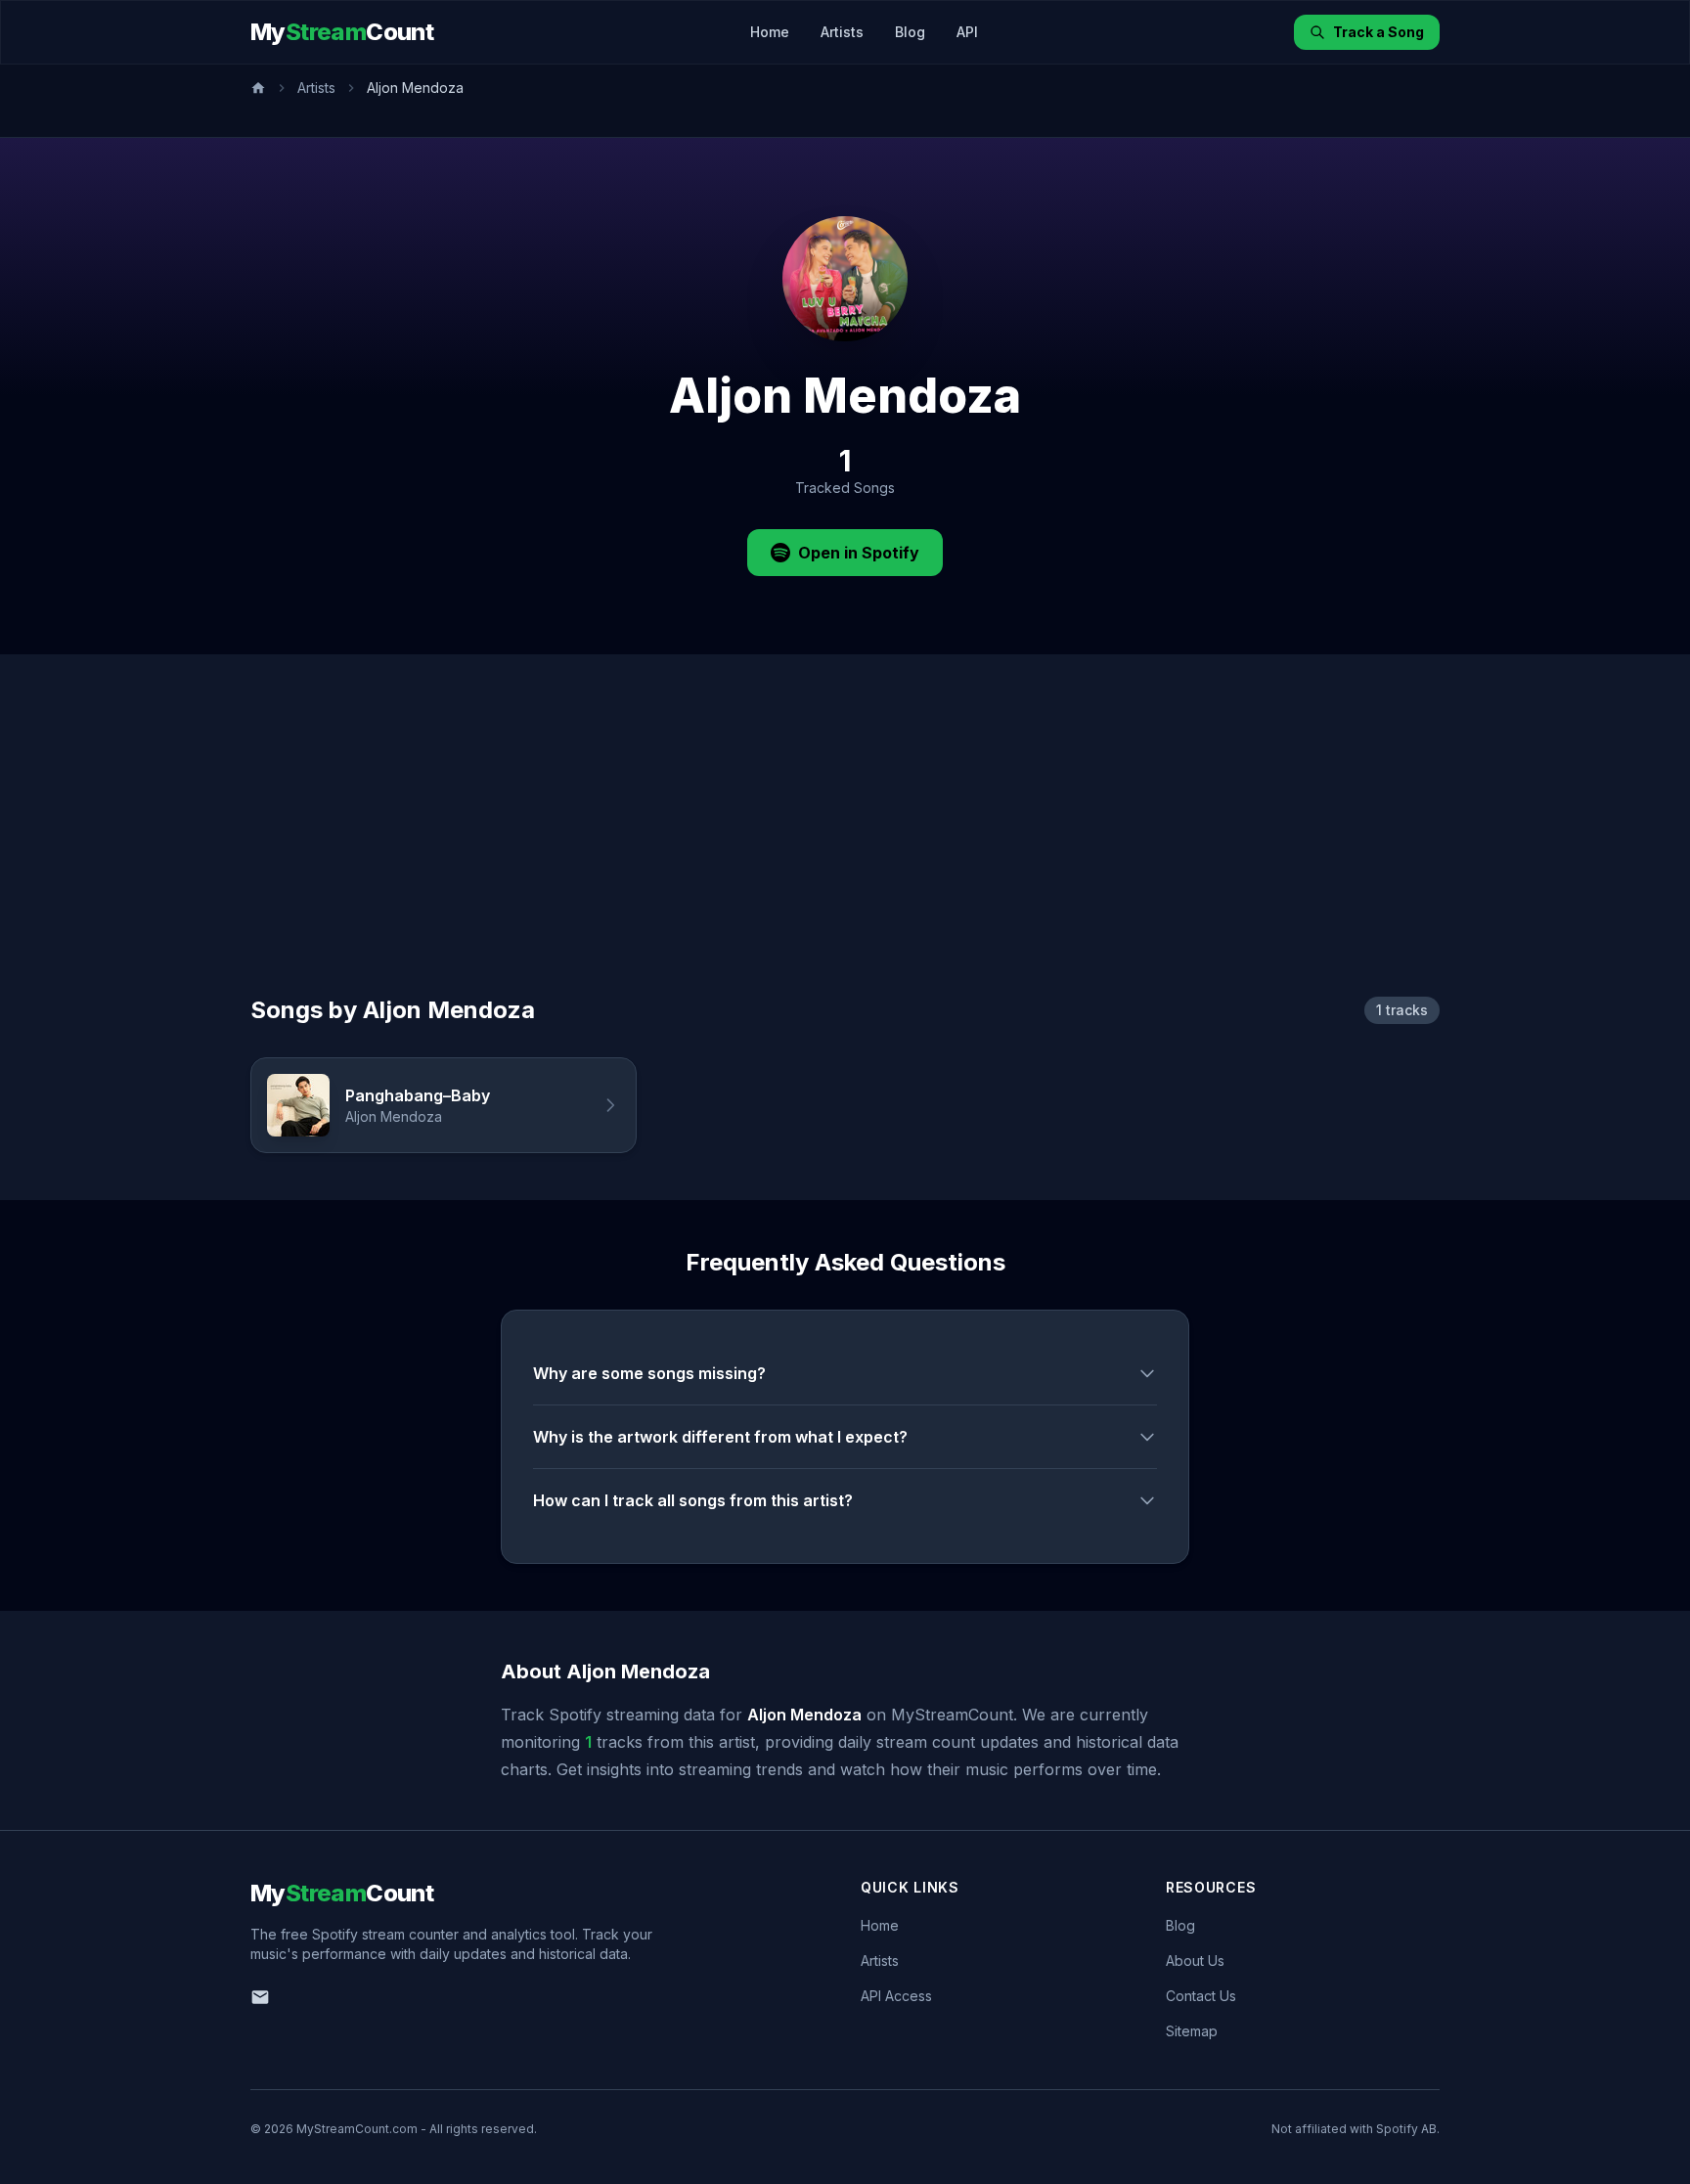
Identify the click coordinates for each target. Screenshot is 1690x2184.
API (967, 32)
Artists (842, 32)
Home (770, 32)
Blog (910, 32)
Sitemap (1192, 2031)
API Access (896, 1996)
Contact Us (1201, 1996)
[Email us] (260, 1997)
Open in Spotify (859, 553)
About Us (1195, 1961)
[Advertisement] (845, 848)
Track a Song (1379, 32)
